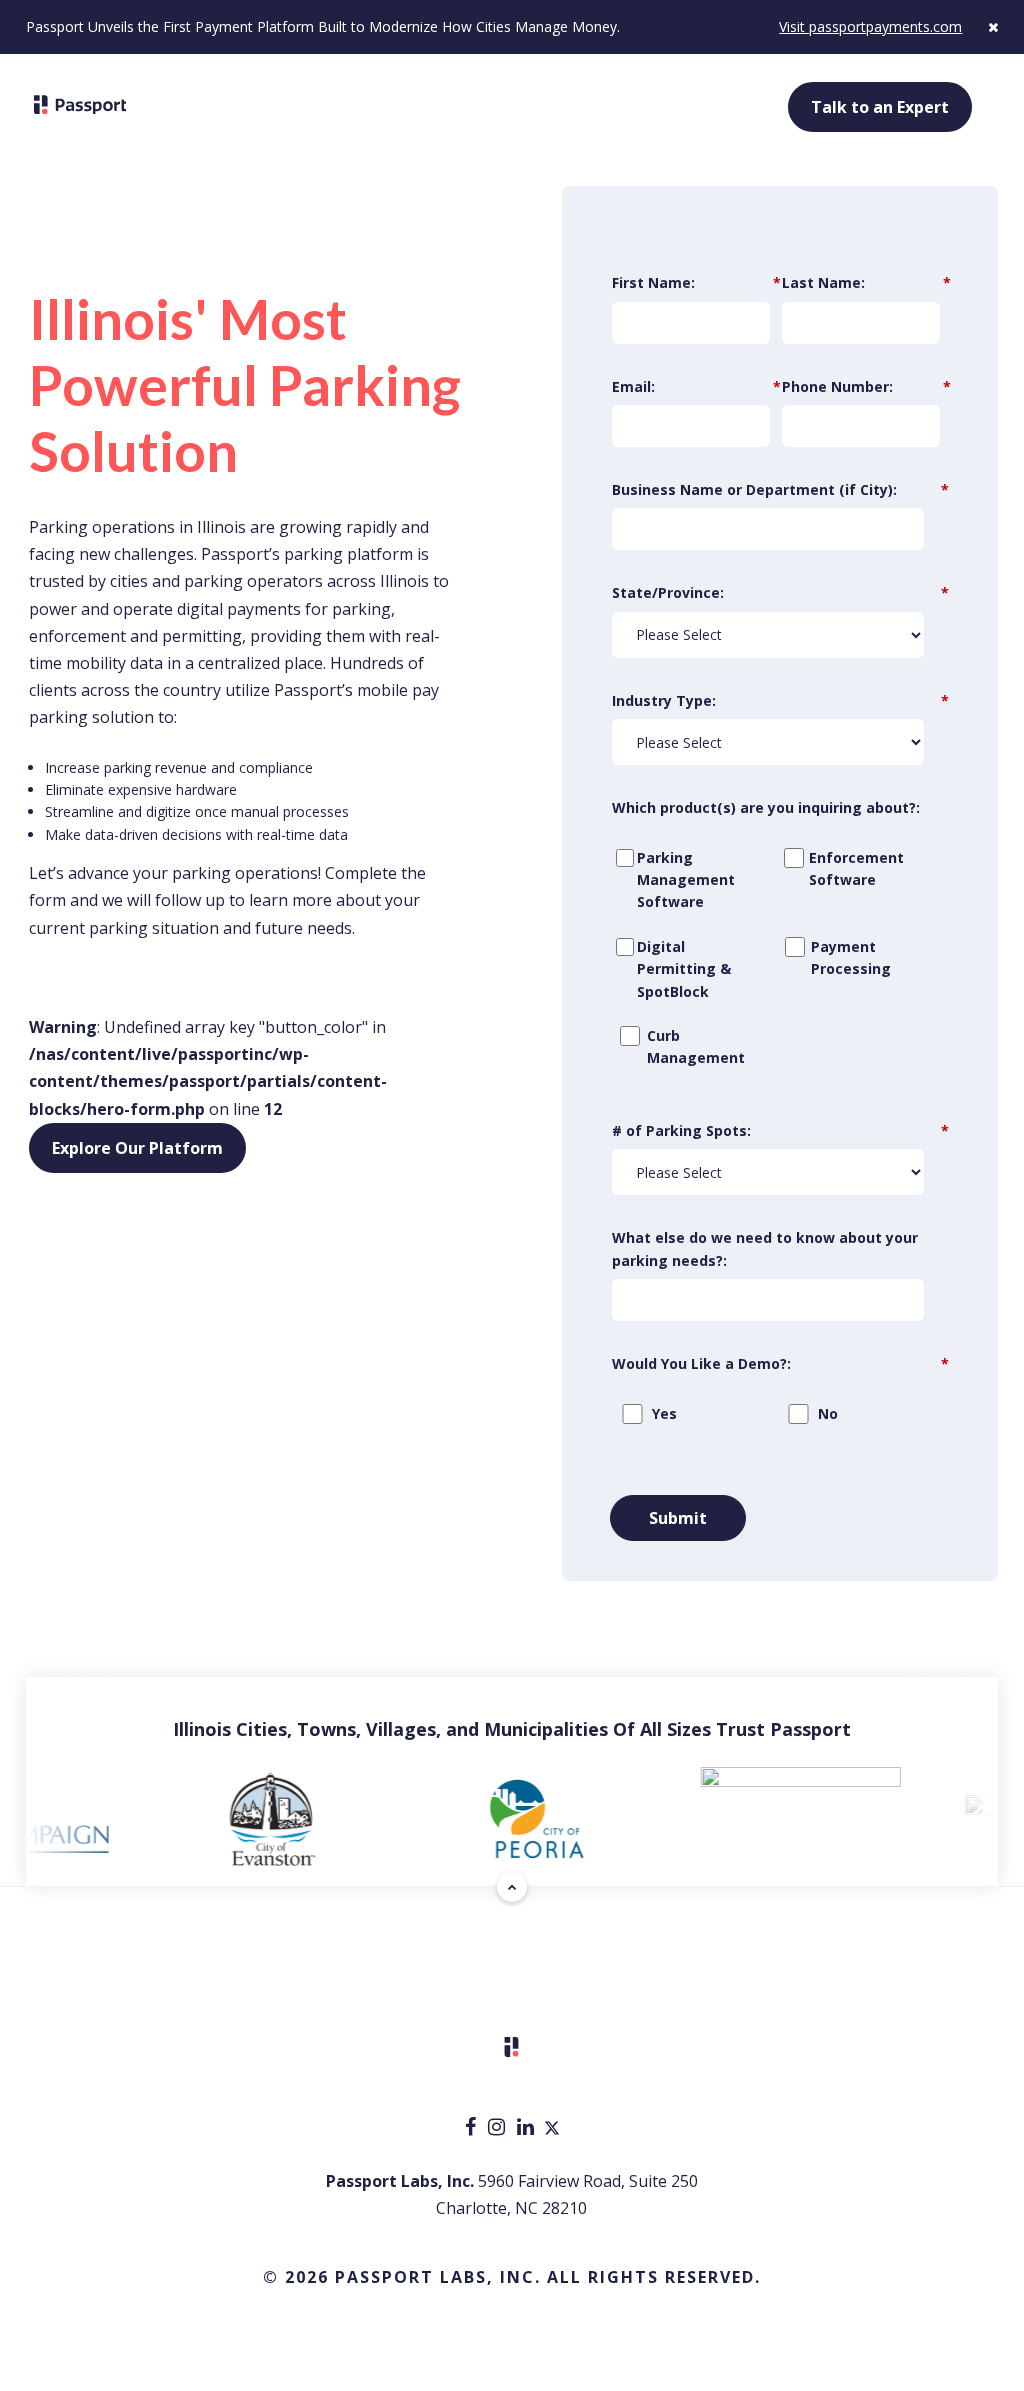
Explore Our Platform (137, 1148)
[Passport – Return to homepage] (80, 105)
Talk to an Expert (880, 107)
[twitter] (552, 2128)
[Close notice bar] (993, 26)
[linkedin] (527, 2128)
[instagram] (498, 2128)
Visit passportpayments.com (870, 26)
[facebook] (472, 2128)
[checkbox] (776, 967)
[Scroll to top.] (512, 1887)
